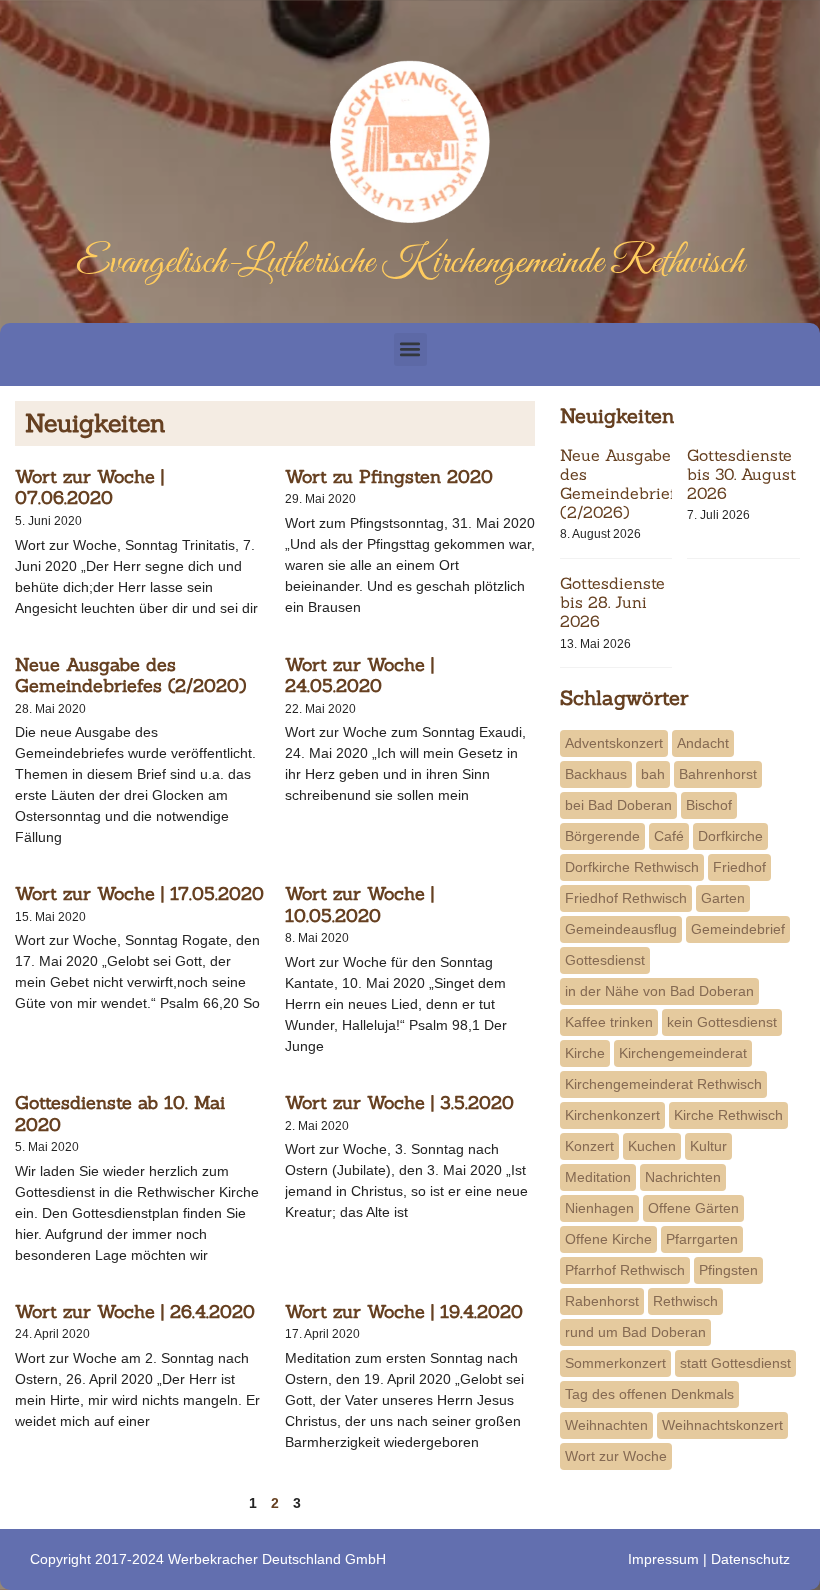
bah (653, 774)
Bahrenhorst (718, 774)
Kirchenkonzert (612, 1115)
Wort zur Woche (616, 1456)
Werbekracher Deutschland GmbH (277, 1559)
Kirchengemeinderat (683, 1053)
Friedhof (739, 867)
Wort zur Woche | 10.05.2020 (359, 904)
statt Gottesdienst (735, 1363)
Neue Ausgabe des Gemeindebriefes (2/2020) (130, 675)
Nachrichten (683, 1177)
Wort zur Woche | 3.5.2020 (399, 1102)
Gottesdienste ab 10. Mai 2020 (120, 1113)
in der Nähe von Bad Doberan (659, 991)
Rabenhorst (602, 1301)
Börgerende (602, 836)
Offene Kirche (608, 1239)
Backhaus (596, 774)
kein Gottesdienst (722, 1022)
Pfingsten (728, 1270)
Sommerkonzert (615, 1363)
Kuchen (652, 1146)
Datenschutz (750, 1559)
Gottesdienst (605, 960)
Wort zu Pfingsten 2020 (389, 476)
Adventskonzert (614, 743)
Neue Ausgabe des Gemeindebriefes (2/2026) (626, 484)
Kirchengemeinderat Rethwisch (663, 1084)
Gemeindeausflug (621, 929)
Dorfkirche (730, 836)
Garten (723, 898)
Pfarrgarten (702, 1239)
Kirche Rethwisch (728, 1115)
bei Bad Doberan (618, 805)
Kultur (708, 1146)
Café (669, 836)
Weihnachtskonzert (722, 1425)
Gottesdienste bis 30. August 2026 (741, 474)
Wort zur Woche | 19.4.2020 (404, 1311)
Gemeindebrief (738, 929)
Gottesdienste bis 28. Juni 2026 (612, 602)
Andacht (703, 743)
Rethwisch (685, 1301)
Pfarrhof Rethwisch (625, 1270)
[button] (410, 349)
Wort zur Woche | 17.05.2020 (139, 893)
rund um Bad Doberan (635, 1332)
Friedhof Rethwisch (626, 898)
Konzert (589, 1146)
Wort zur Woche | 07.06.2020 (89, 487)
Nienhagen (599, 1208)
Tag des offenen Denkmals (649, 1394)
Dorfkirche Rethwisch (632, 867)
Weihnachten (606, 1425)
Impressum (663, 1559)
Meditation (598, 1177)
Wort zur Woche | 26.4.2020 (135, 1311)
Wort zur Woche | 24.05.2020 (359, 675)
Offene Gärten (693, 1208)
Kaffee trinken (609, 1022)
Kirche (585, 1053)
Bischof (709, 805)
